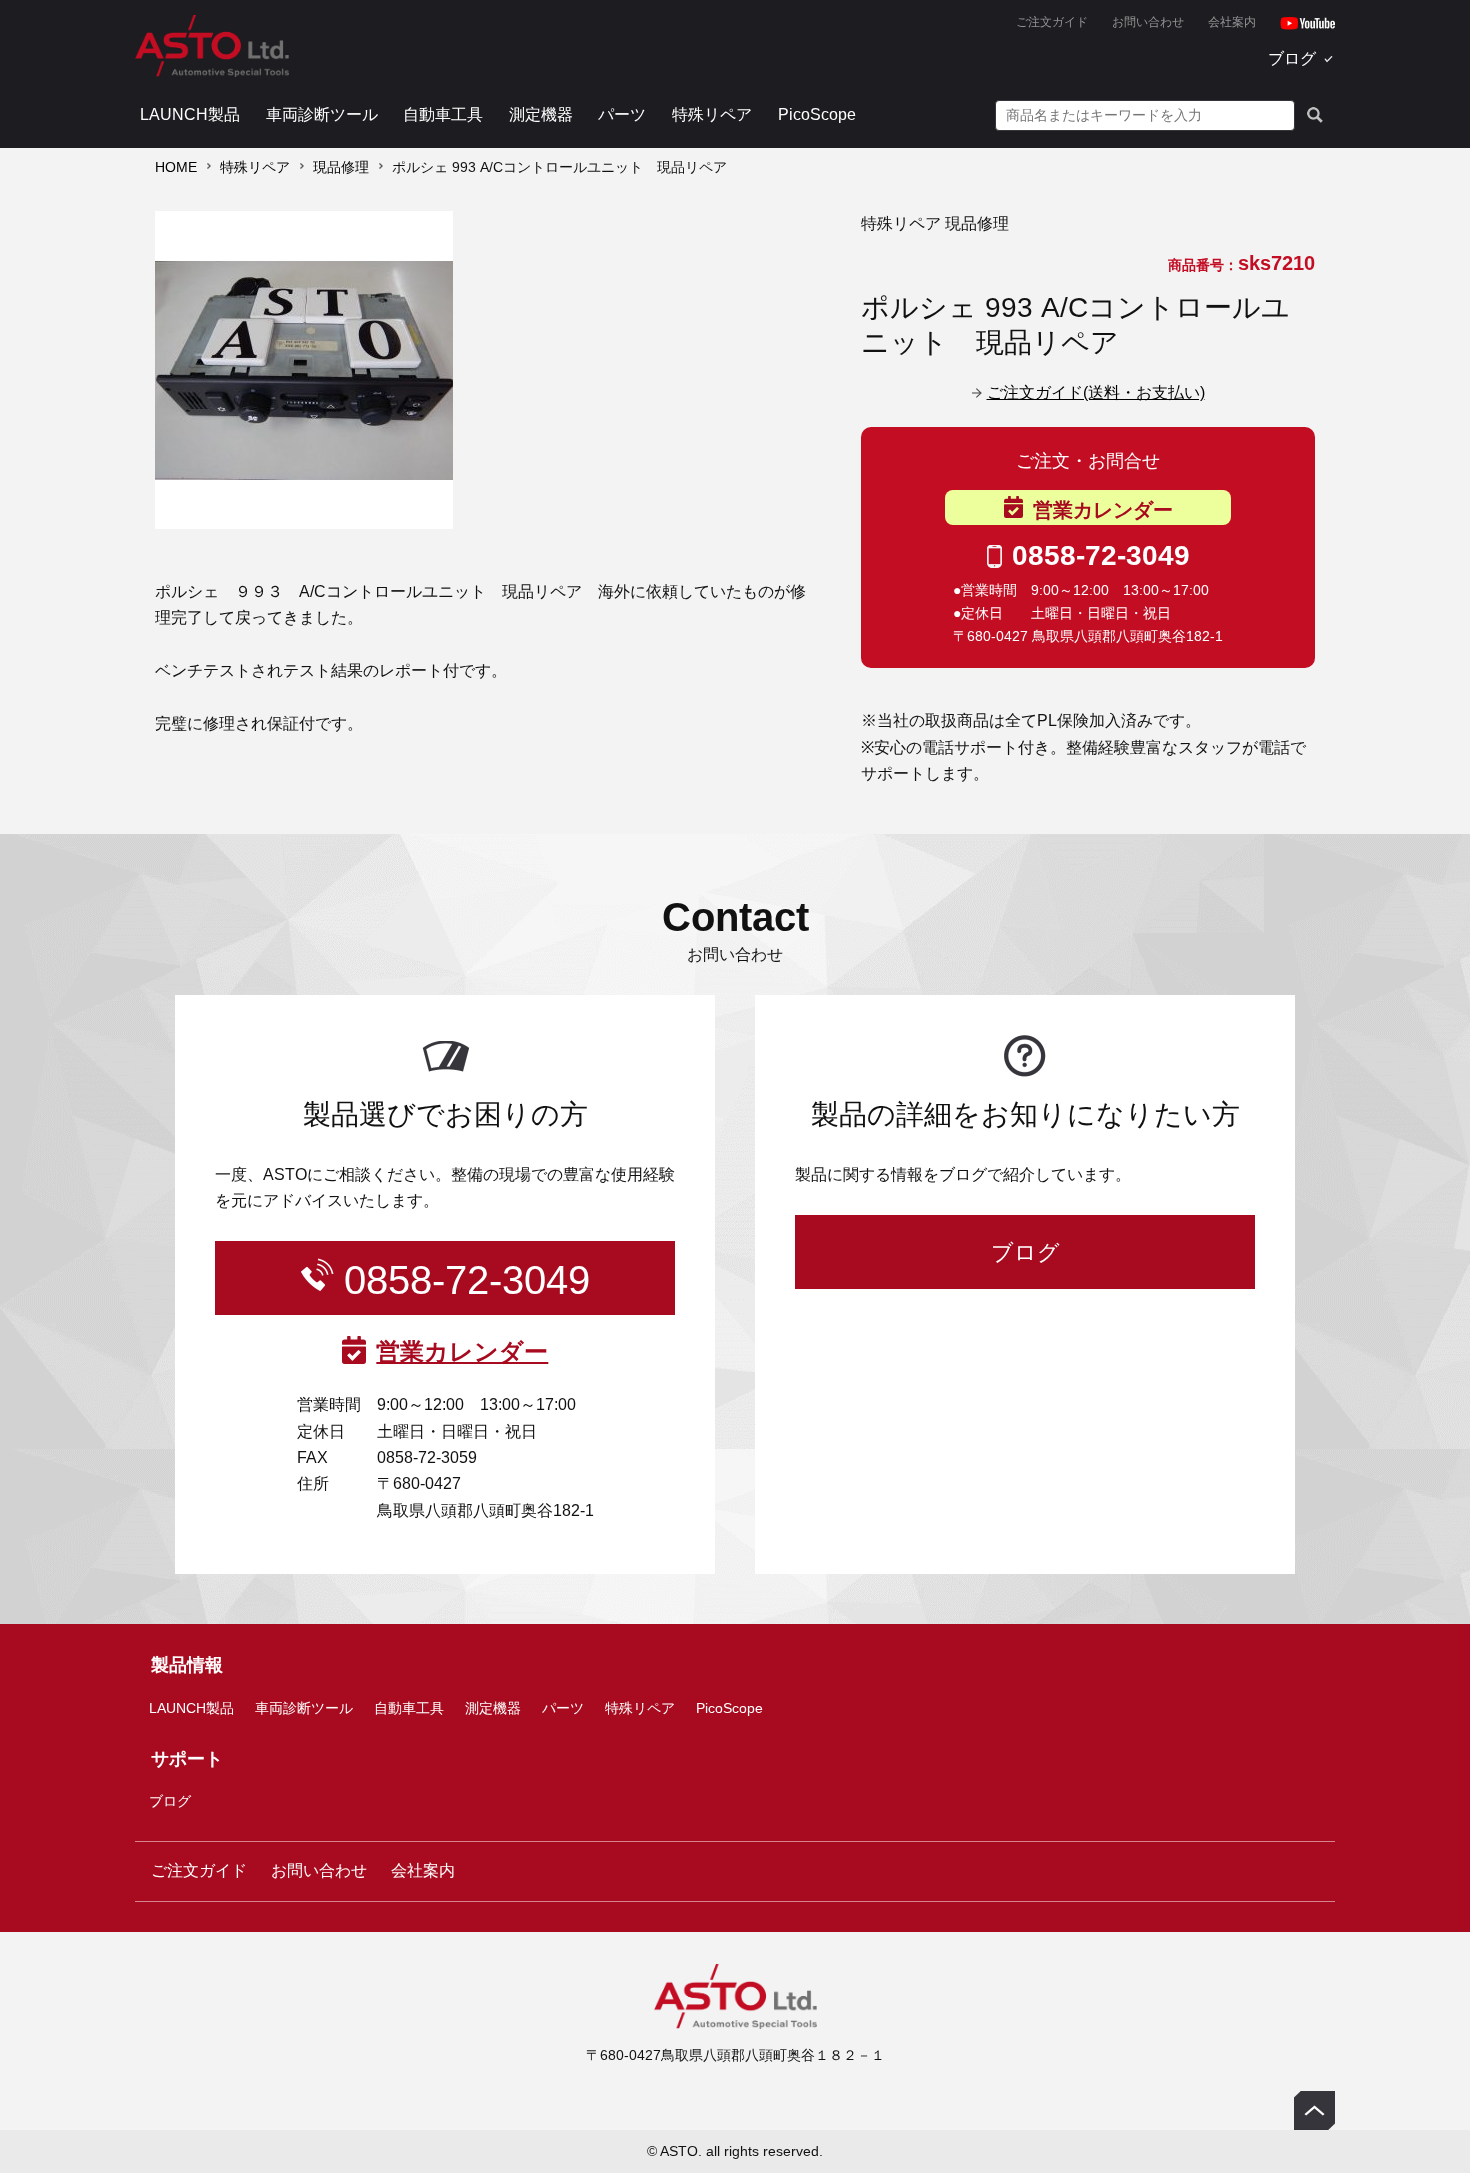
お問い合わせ (1148, 22)
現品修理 (341, 167)
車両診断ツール (322, 114)
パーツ (622, 114)
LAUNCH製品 (190, 114)
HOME (176, 167)
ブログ (1292, 58)
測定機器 (541, 114)
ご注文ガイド (1052, 22)
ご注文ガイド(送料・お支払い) (1096, 392)
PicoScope (817, 114)
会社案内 (1232, 22)
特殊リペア (712, 114)
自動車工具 (443, 114)
